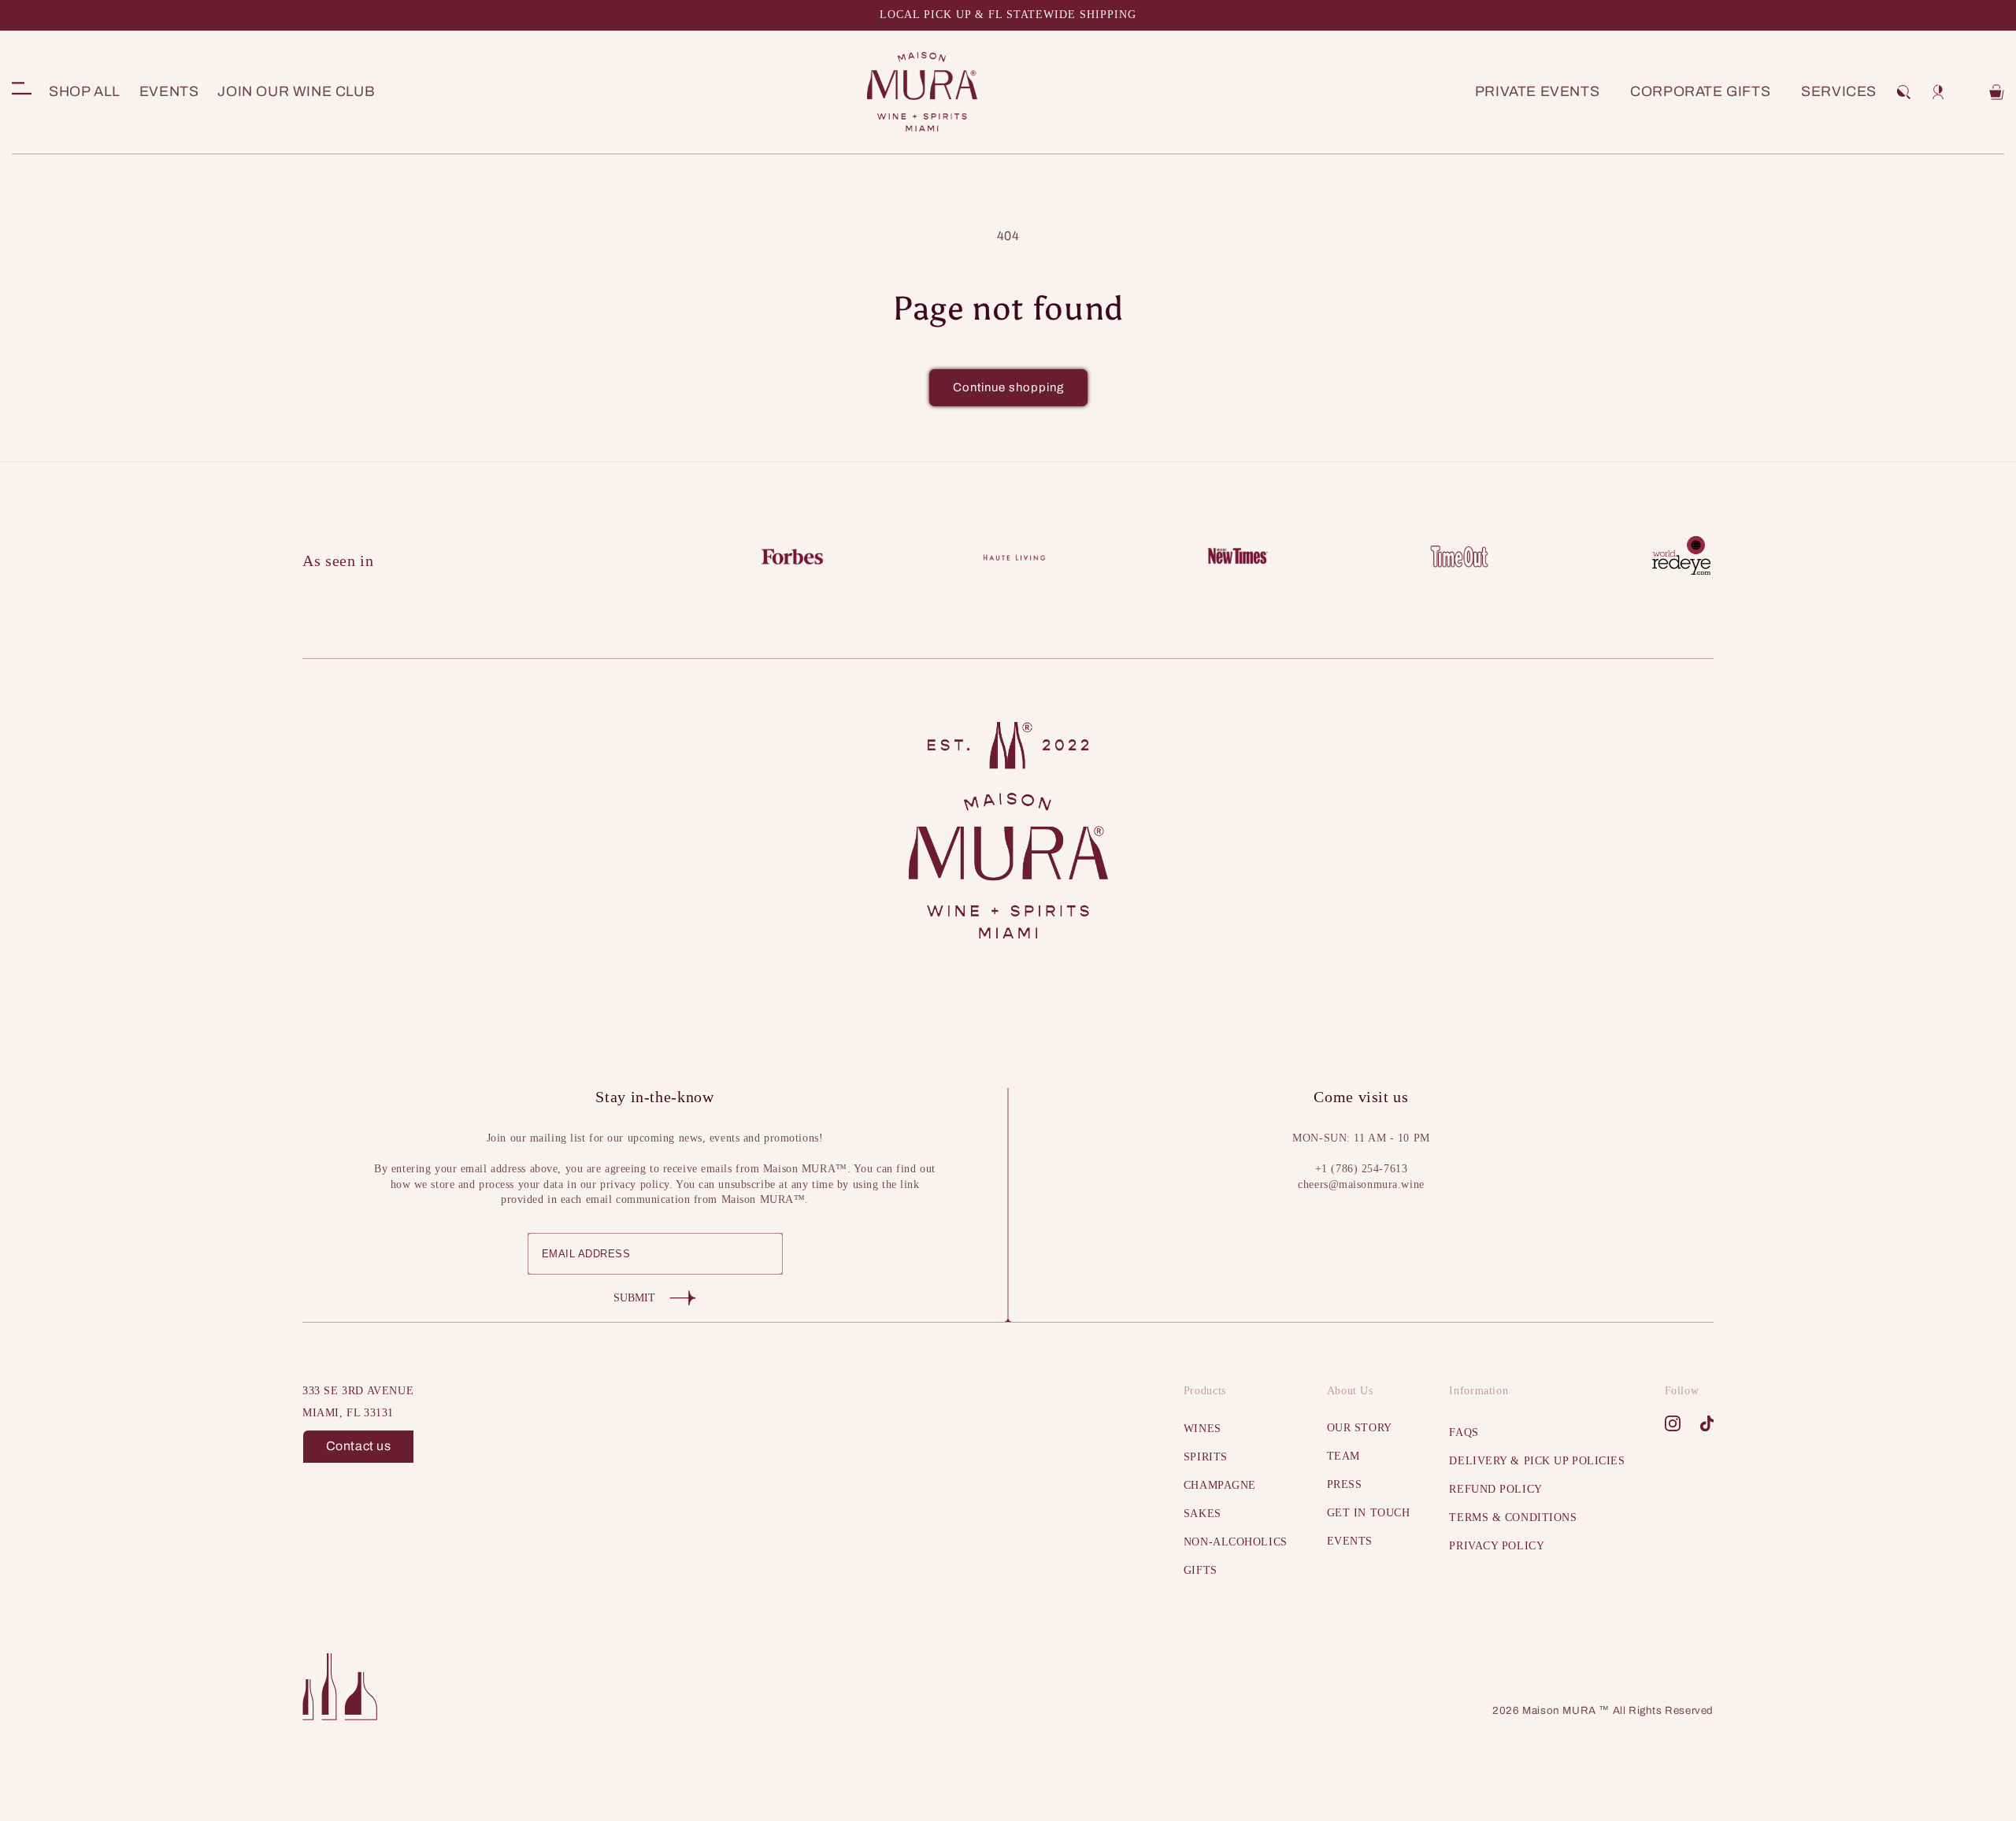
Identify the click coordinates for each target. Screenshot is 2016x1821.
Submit (634, 1298)
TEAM (1343, 1456)
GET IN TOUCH (1369, 1513)
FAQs (1464, 1432)
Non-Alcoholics (1236, 1542)
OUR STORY (1360, 1428)
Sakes (1203, 1514)
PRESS (1345, 1484)
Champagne (1220, 1485)
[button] (1903, 92)
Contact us (359, 1446)
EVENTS (1350, 1541)
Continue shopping (1008, 387)
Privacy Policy (1497, 1546)
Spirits (1206, 1457)
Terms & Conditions (1513, 1517)
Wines (1203, 1429)
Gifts (1201, 1570)
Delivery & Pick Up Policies (1537, 1461)
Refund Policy (1495, 1489)
